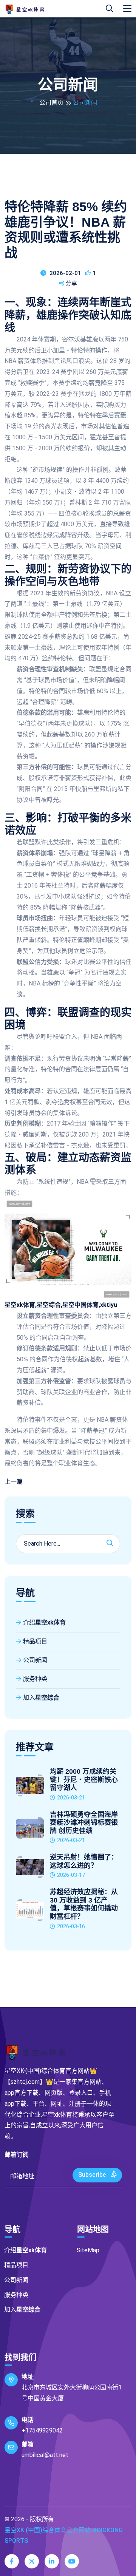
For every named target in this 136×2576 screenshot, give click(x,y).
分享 (71, 283)
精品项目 (35, 1641)
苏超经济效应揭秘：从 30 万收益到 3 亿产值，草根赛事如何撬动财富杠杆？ (84, 1904)
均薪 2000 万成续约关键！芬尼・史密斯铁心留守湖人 (84, 1780)
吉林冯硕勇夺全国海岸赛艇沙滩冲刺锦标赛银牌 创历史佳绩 (84, 1823)
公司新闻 (35, 1660)
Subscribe (93, 2175)
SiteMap (88, 2250)
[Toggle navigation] (127, 9)
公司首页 (51, 103)
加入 (41, 1698)
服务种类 (35, 1679)
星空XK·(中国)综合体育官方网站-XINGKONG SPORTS (64, 2536)
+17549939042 (42, 2430)
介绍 (44, 1622)
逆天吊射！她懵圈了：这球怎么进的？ (84, 1861)
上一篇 (14, 1482)
